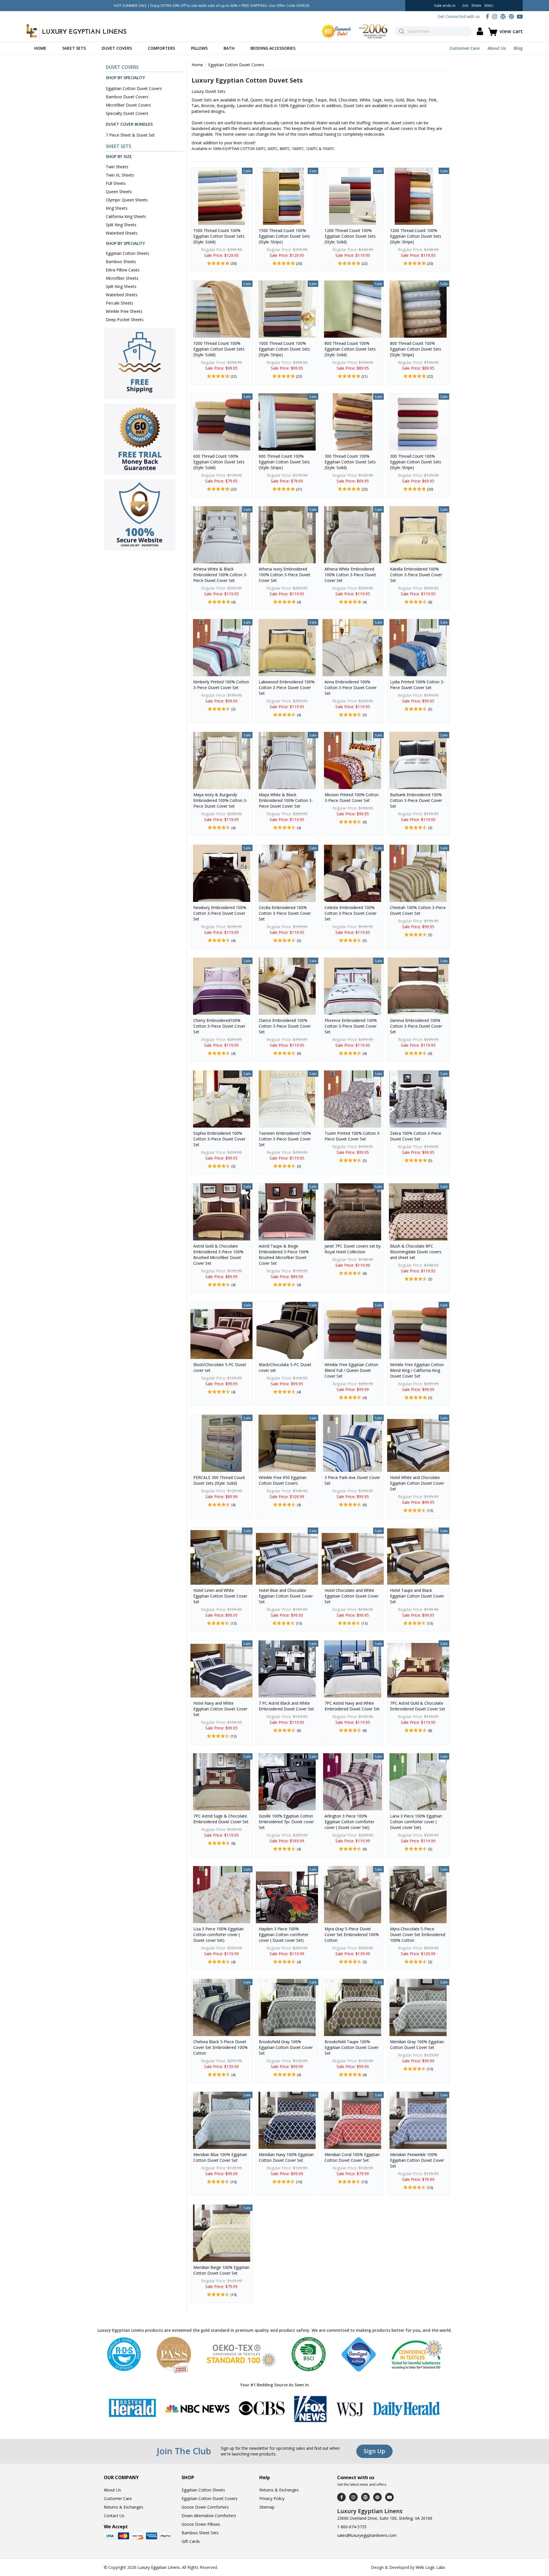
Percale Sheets (120, 303)
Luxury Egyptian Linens (159, 2567)
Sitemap (267, 2507)
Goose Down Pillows (201, 2524)
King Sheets (117, 208)
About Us (497, 48)
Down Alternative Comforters (209, 2516)
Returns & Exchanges (124, 2507)
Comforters (161, 48)
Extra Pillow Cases (123, 270)
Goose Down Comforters (205, 2507)
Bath (229, 48)
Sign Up (374, 2451)
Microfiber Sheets (122, 278)
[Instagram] (495, 16)
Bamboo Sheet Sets (200, 2533)
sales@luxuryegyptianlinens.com (367, 2535)
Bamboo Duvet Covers (127, 97)
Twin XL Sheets (120, 175)
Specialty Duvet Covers (127, 113)
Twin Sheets (117, 167)
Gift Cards (191, 2541)
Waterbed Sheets (122, 233)
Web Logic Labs (430, 2567)
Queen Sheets (119, 192)
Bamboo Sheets (121, 262)
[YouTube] (520, 16)
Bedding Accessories (273, 48)
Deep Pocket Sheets (125, 320)
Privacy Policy (272, 2498)
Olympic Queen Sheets (127, 200)
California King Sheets (126, 216)
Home (40, 48)
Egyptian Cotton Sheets (128, 253)
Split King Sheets (121, 225)
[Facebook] (487, 16)
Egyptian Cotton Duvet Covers (134, 88)
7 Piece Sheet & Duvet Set (130, 135)
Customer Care (465, 48)
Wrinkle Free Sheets (124, 311)
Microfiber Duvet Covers (128, 105)
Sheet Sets (74, 48)
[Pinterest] (511, 16)
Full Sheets (116, 183)
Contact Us (114, 2516)
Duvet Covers (117, 48)
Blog (518, 48)
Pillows (199, 48)
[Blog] (503, 16)
